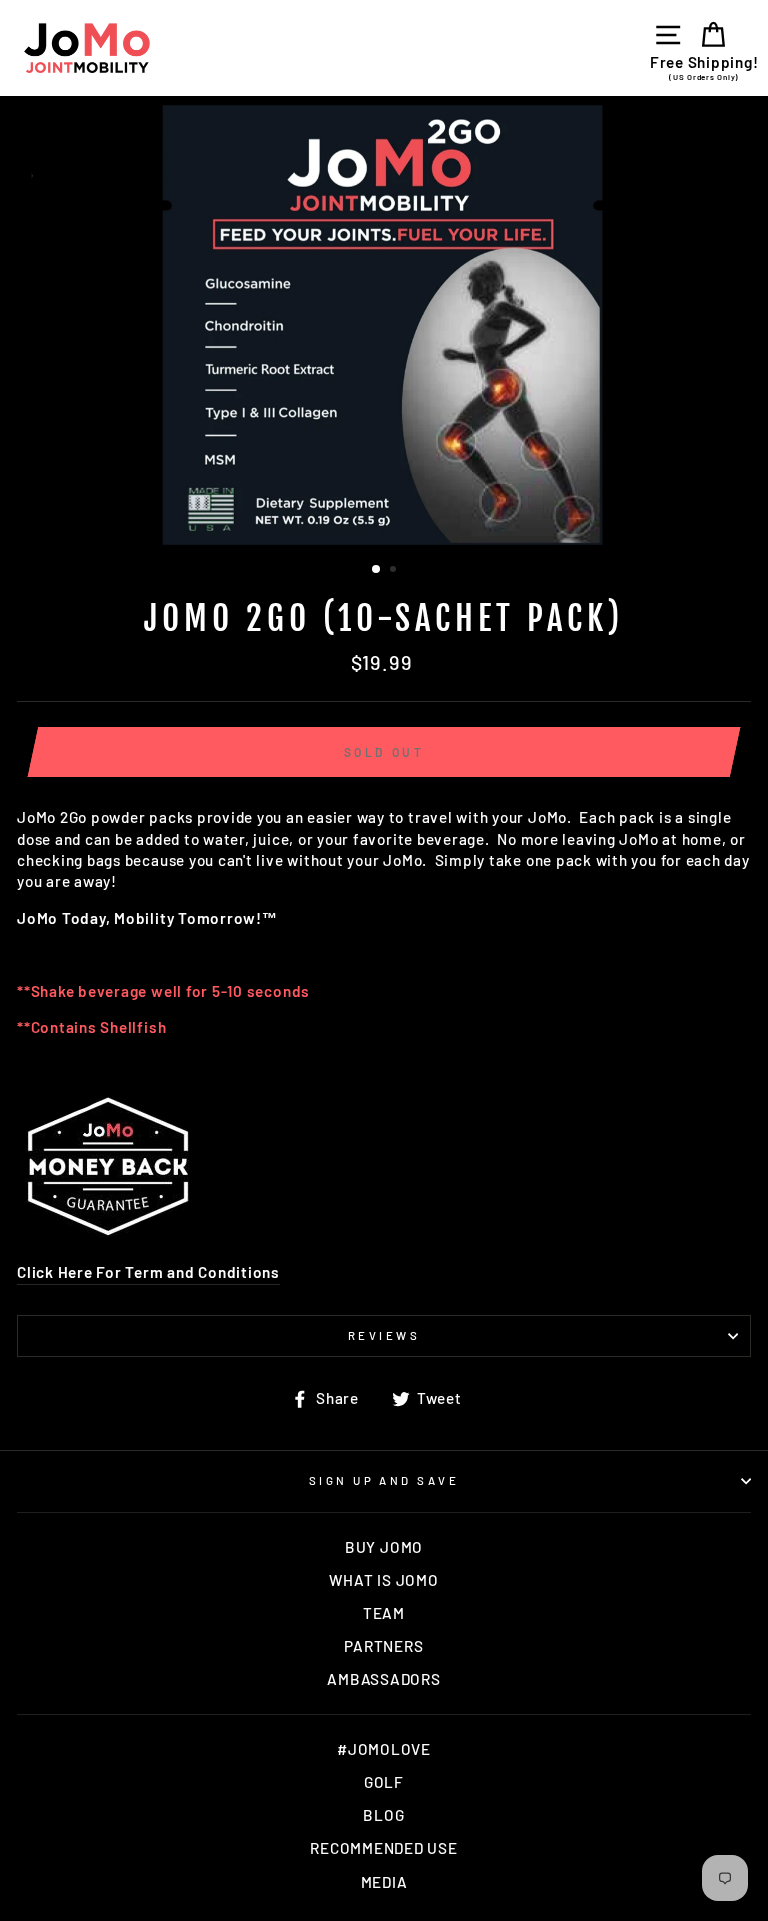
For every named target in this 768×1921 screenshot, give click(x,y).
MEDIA (384, 1882)
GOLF (384, 1782)
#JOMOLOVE (384, 1749)
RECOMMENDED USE (383, 1848)
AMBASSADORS (383, 1679)
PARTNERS (383, 1646)
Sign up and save (384, 1480)
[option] (384, 325)
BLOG (383, 1815)
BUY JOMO (384, 1547)
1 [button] (377, 570)
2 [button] (395, 571)
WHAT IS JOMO (383, 1580)
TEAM (384, 1613)
